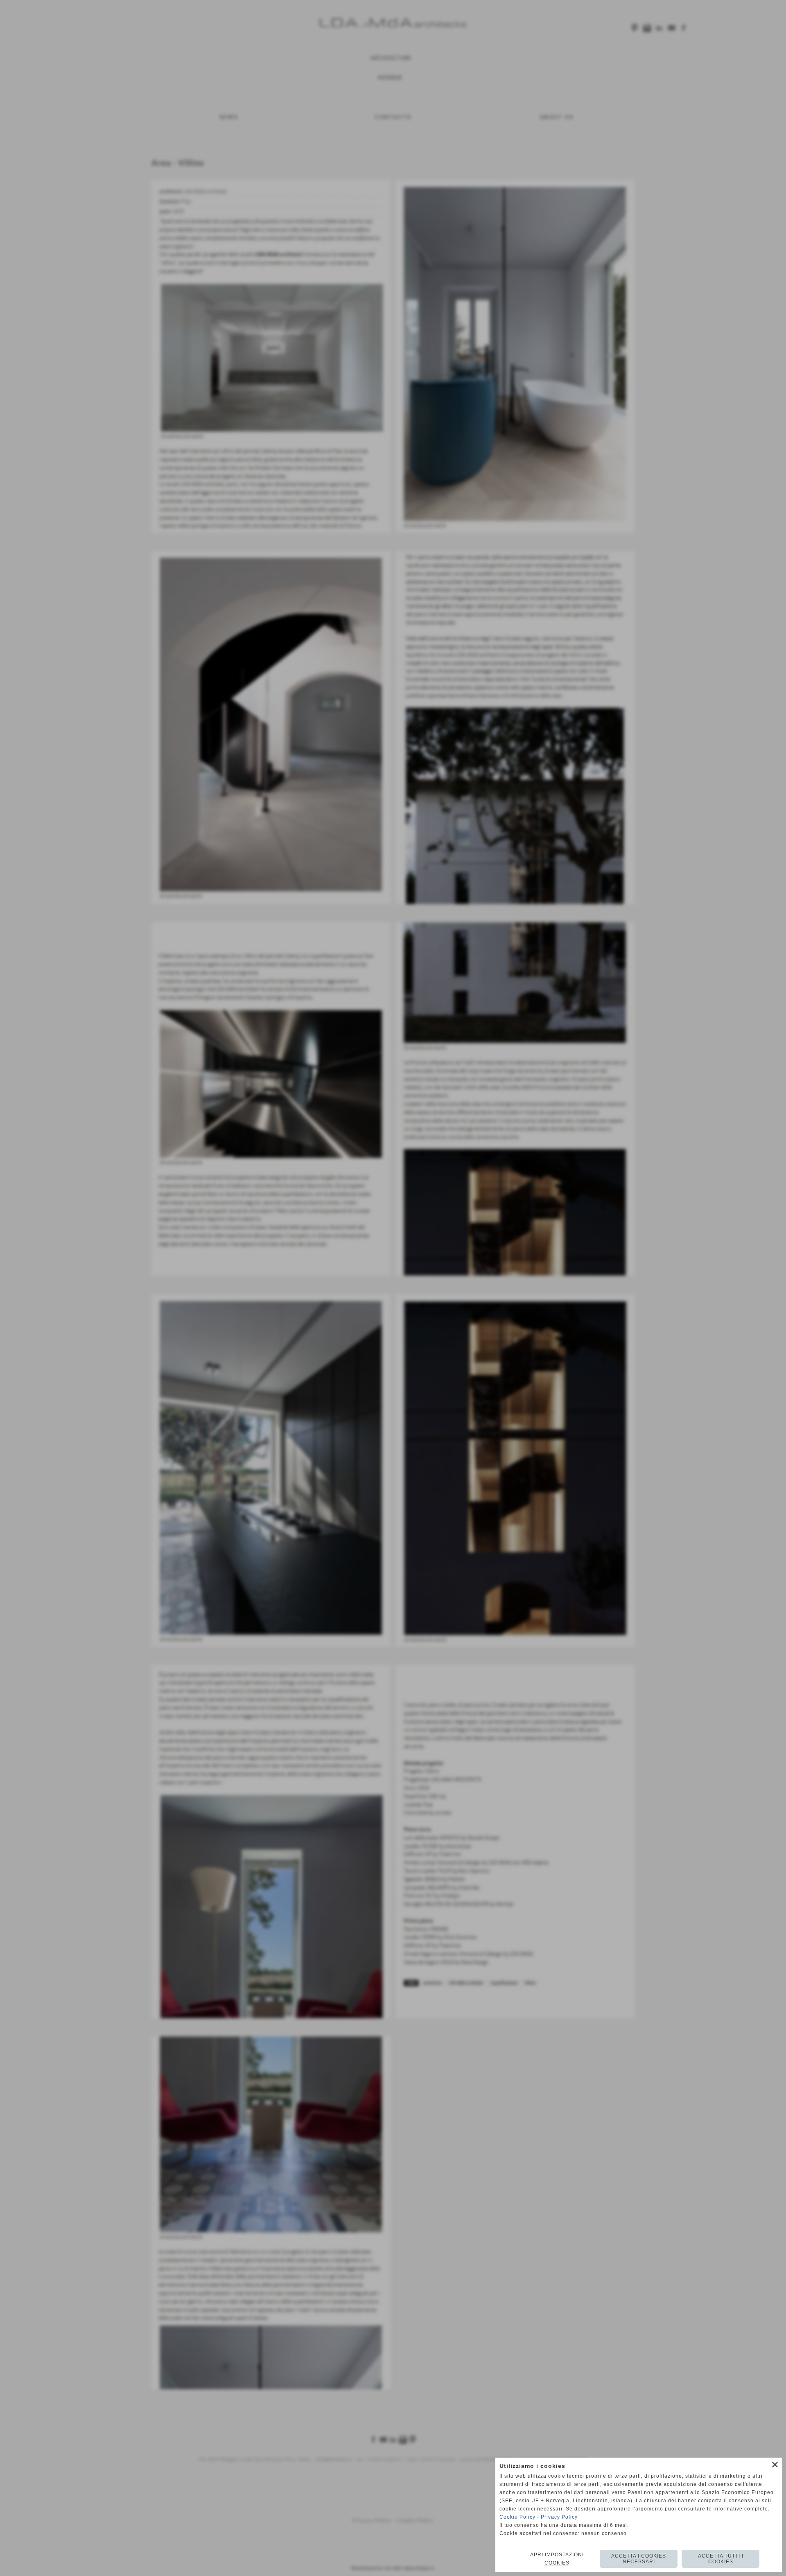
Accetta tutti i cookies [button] (721, 2559)
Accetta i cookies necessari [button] (639, 2559)
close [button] (775, 2465)
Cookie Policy (517, 2517)
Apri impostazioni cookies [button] (557, 2559)
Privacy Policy (559, 2517)
